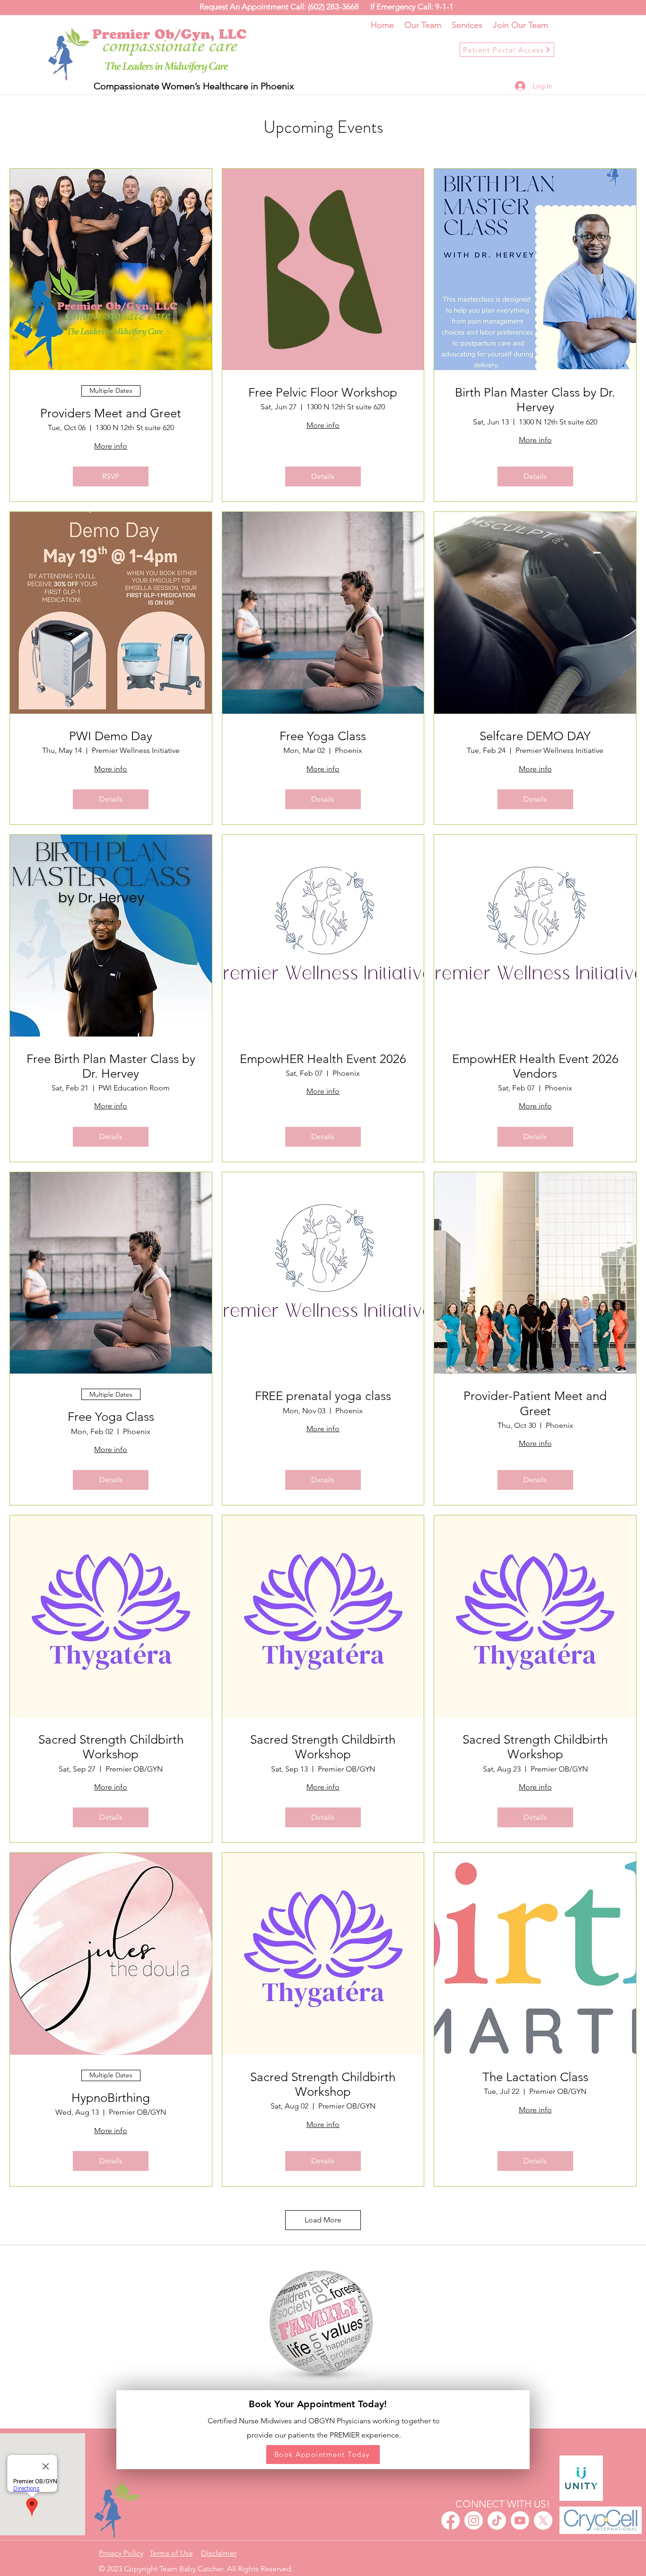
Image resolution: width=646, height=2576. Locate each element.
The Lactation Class (535, 2077)
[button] (219, 2553)
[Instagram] (474, 2520)
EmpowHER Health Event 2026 (323, 1059)
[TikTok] (497, 2520)
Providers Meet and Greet (111, 413)
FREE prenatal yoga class (323, 1396)
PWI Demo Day (111, 736)
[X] (543, 2520)
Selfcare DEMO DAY (535, 736)
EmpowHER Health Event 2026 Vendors (535, 1066)
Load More (323, 2220)
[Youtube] (520, 2520)
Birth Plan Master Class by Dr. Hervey (535, 400)
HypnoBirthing (111, 2098)
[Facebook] (450, 2520)
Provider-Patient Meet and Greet (535, 1403)
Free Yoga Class (323, 736)
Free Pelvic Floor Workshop (323, 393)
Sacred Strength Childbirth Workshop (111, 1747)
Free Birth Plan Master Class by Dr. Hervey (111, 1066)
